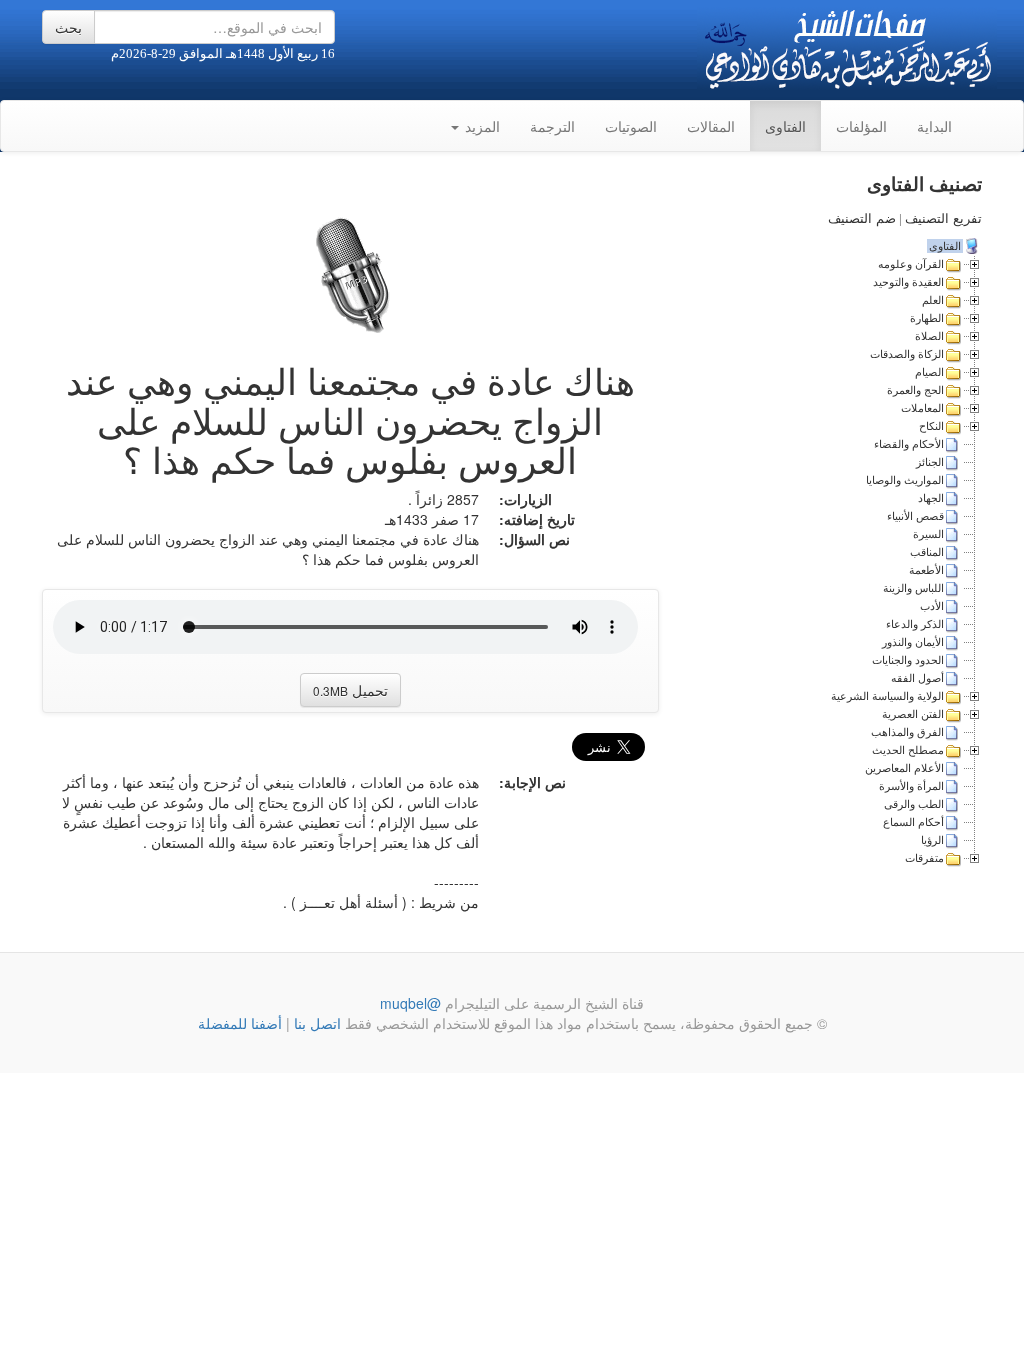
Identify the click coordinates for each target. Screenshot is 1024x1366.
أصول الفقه (917, 678)
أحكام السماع (913, 822)
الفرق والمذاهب (907, 732)
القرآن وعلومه (911, 264)
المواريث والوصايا (905, 480)
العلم (933, 300)
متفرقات (924, 858)
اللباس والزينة (913, 588)
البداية (934, 126)
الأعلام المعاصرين (904, 768)
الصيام (929, 372)
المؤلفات (861, 126)
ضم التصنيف (862, 218)
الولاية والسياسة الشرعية (887, 696)
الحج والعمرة (915, 390)
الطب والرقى (914, 804)
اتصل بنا (315, 1023)
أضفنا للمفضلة (240, 1023)
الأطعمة (926, 570)
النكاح (931, 426)
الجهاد (931, 498)
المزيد (480, 126)
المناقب (927, 552)
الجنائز (930, 462)
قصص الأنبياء (915, 516)
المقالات (711, 126)
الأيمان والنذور (913, 642)
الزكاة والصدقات (907, 354)
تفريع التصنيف (943, 218)
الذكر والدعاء (915, 624)
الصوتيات (631, 126)
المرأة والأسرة (911, 786)
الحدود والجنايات (908, 660)
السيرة (928, 534)
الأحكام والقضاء (909, 444)
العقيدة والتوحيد (908, 282)
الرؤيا (932, 840)
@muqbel (410, 1003)
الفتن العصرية (913, 714)
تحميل (350, 690)
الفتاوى (785, 126)
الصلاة (929, 336)
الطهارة (927, 318)
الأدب (932, 606)
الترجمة (552, 126)
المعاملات (922, 408)
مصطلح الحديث (908, 750)
